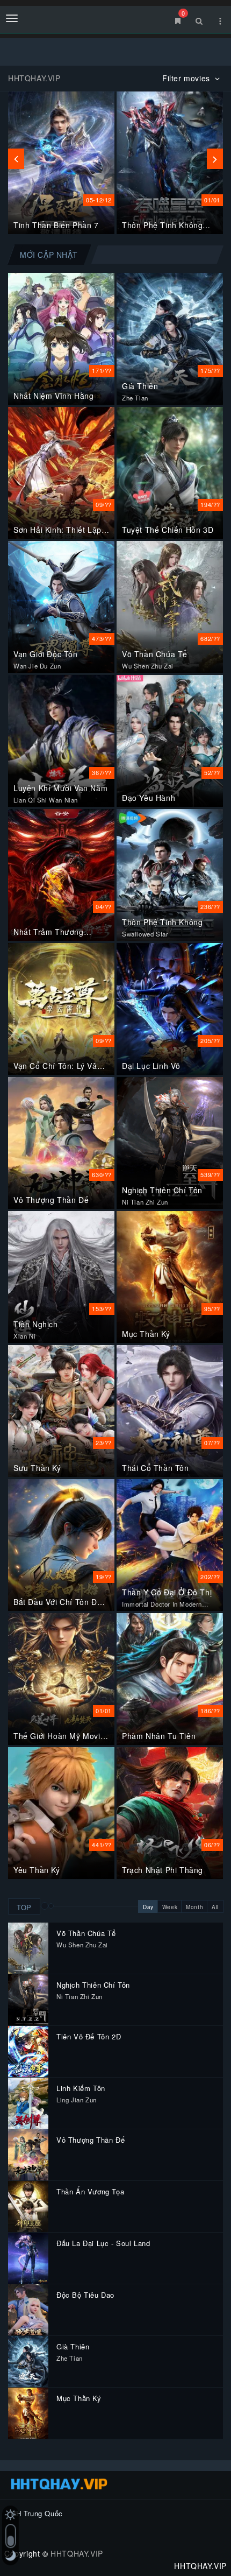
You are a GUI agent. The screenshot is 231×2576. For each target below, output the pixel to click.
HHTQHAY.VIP (77, 2553)
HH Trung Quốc (37, 2513)
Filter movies (187, 78)
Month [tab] (194, 1907)
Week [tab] (170, 1907)
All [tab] (215, 1907)
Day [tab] (148, 1907)
